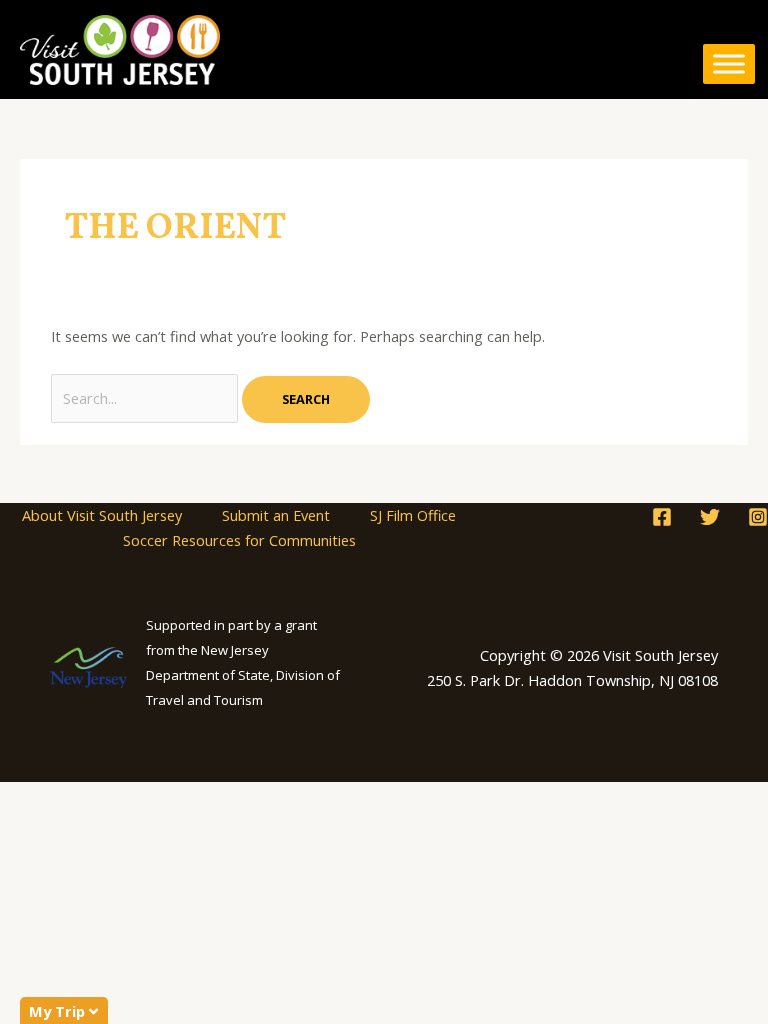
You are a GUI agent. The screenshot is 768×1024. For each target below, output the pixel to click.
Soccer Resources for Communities (239, 540)
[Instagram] (758, 517)
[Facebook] (662, 517)
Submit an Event (276, 515)
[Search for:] (146, 398)
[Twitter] (710, 517)
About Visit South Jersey (102, 515)
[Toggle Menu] (729, 64)
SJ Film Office (413, 515)
